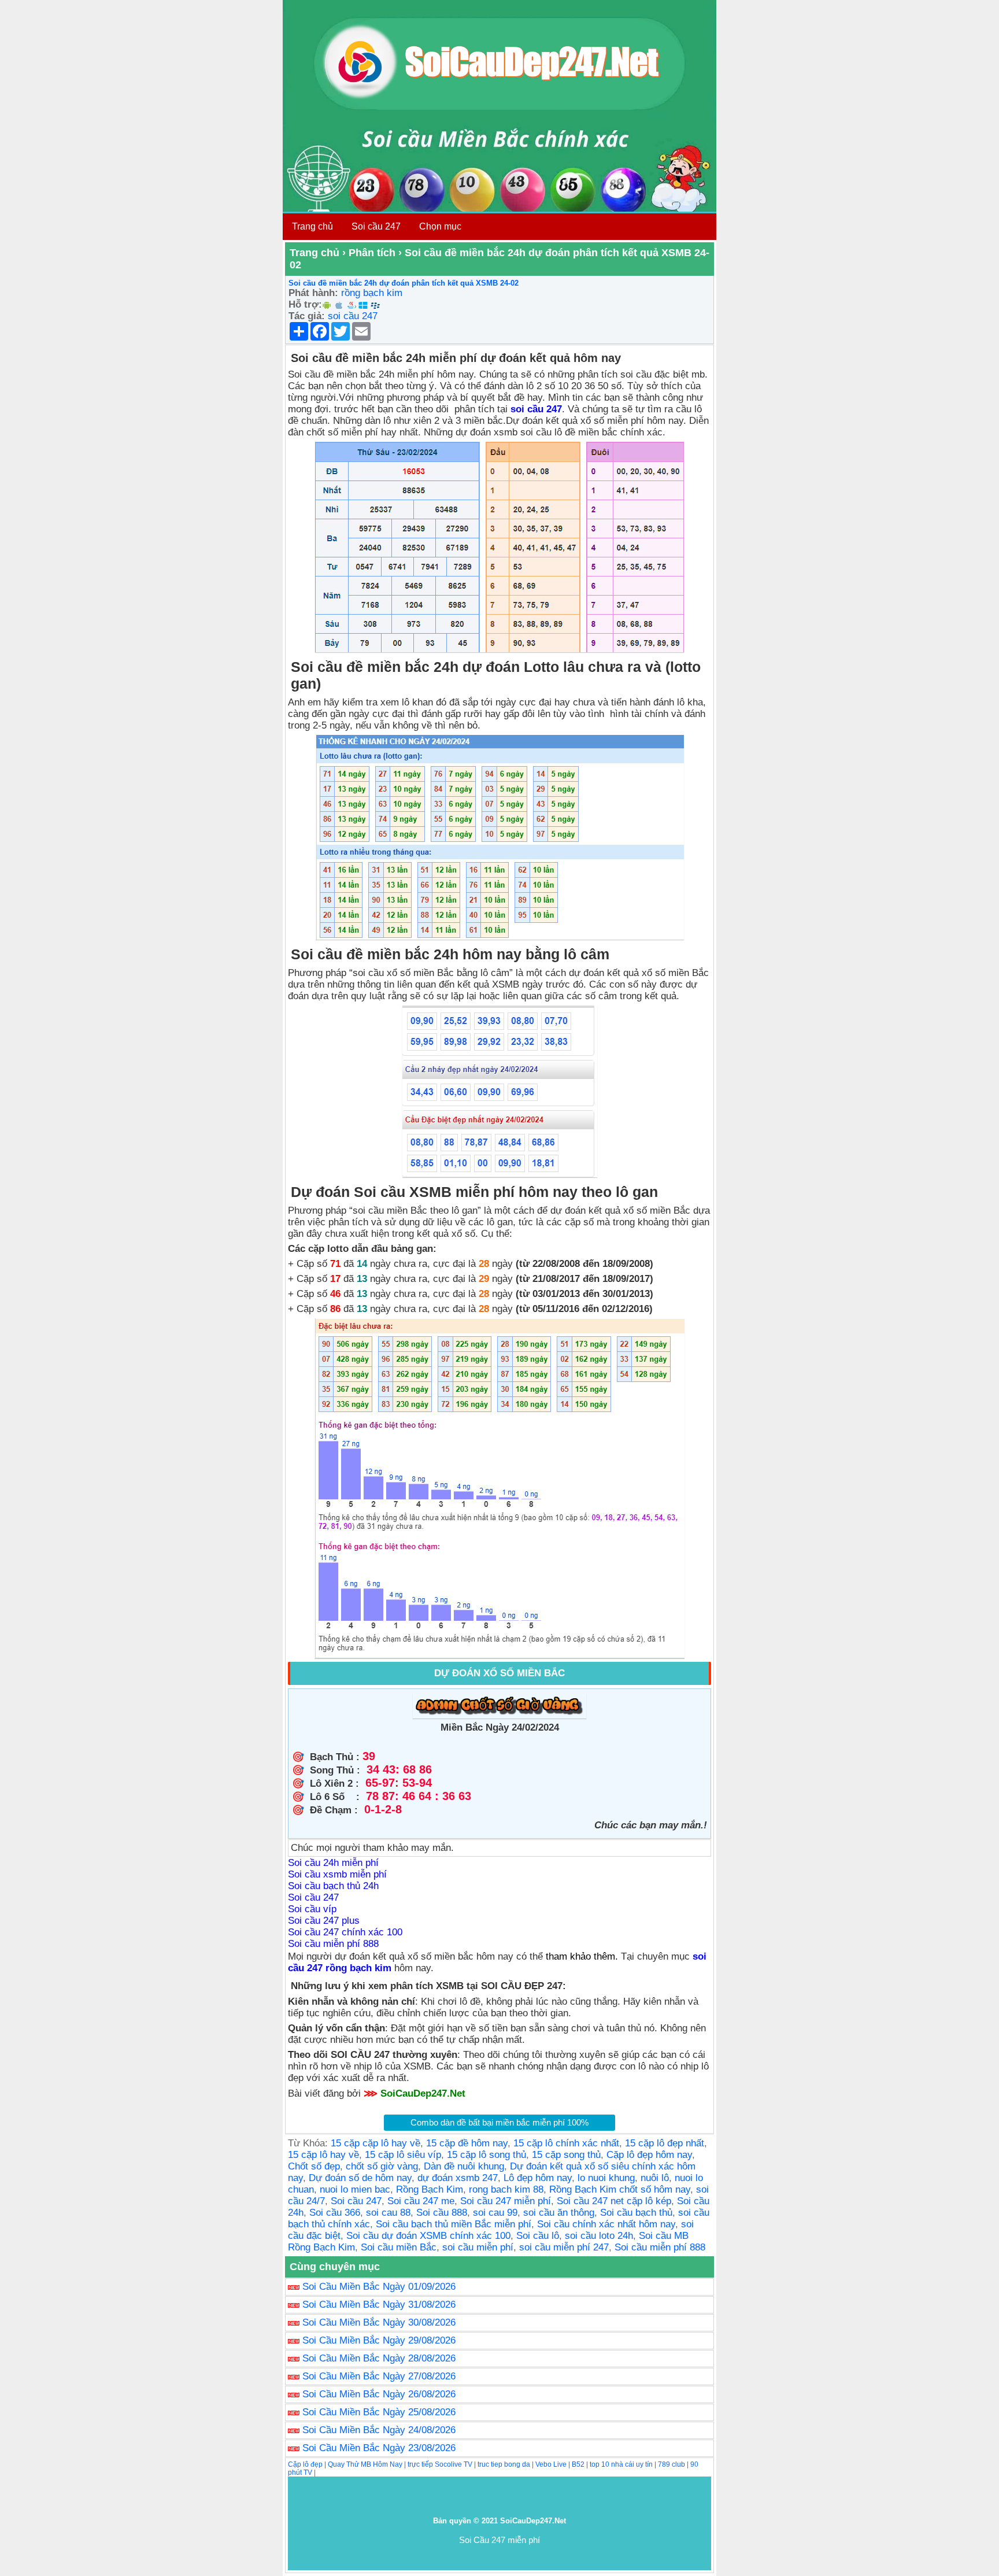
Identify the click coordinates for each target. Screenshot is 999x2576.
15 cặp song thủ (566, 2155)
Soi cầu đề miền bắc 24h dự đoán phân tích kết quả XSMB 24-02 (404, 283)
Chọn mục (440, 226)
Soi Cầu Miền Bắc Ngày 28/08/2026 (379, 2358)
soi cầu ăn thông (559, 2213)
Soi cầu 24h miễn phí (333, 1863)
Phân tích (372, 253)
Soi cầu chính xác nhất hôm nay (606, 2224)
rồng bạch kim (372, 293)
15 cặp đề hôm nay (467, 2143)
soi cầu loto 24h (599, 2236)
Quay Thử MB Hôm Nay (365, 2464)
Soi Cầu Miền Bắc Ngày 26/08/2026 (379, 2394)
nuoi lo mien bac (355, 2189)
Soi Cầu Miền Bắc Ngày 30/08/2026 (379, 2322)
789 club (671, 2464)
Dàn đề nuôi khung (464, 2166)
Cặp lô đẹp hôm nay (649, 2155)
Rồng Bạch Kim (430, 2189)
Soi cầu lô (538, 2236)
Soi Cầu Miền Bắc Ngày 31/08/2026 (379, 2305)
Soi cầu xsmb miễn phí (337, 1874)
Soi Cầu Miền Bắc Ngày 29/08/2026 (379, 2340)
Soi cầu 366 (335, 2213)
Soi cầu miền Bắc (399, 2247)
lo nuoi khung (606, 2178)
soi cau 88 (388, 2213)
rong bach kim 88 (506, 2189)
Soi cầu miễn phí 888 (333, 1944)
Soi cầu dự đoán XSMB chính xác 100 (428, 2236)
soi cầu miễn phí (478, 2247)
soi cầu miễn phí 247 (564, 2247)
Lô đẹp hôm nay (538, 2178)
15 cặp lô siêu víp (403, 2155)
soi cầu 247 (353, 316)
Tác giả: (307, 316)
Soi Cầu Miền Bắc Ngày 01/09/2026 (379, 2287)
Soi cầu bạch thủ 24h (333, 1886)
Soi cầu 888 (442, 2213)
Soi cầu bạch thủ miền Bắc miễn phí (454, 2224)
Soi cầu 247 (376, 226)
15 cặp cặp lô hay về (375, 2143)
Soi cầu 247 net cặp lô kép (614, 2201)
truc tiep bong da (504, 2464)
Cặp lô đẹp (305, 2464)
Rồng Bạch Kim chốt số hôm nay (620, 2189)
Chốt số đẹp (314, 2166)
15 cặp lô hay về (323, 2155)
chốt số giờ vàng (382, 2166)
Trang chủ (312, 226)
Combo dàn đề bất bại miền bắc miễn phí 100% (499, 2122)
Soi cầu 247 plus (324, 1921)
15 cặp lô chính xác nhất (566, 2143)
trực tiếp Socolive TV (440, 2464)
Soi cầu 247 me (421, 2201)
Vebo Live (551, 2464)
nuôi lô (655, 2178)
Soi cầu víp (312, 1909)
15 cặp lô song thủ (486, 2155)
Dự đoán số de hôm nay (360, 2178)
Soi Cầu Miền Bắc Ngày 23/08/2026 (379, 2448)
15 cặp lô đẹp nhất (665, 2143)
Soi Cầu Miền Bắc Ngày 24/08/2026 (379, 2430)
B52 (578, 2464)
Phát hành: (313, 293)
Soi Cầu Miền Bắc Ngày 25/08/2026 (379, 2412)
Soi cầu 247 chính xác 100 (345, 1932)
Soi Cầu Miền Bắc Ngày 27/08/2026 (379, 2376)
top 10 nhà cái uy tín (621, 2464)
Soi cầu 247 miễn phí (506, 2201)
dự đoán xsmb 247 (458, 2178)
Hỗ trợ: (305, 304)
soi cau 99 (495, 2213)
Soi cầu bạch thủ (636, 2213)
